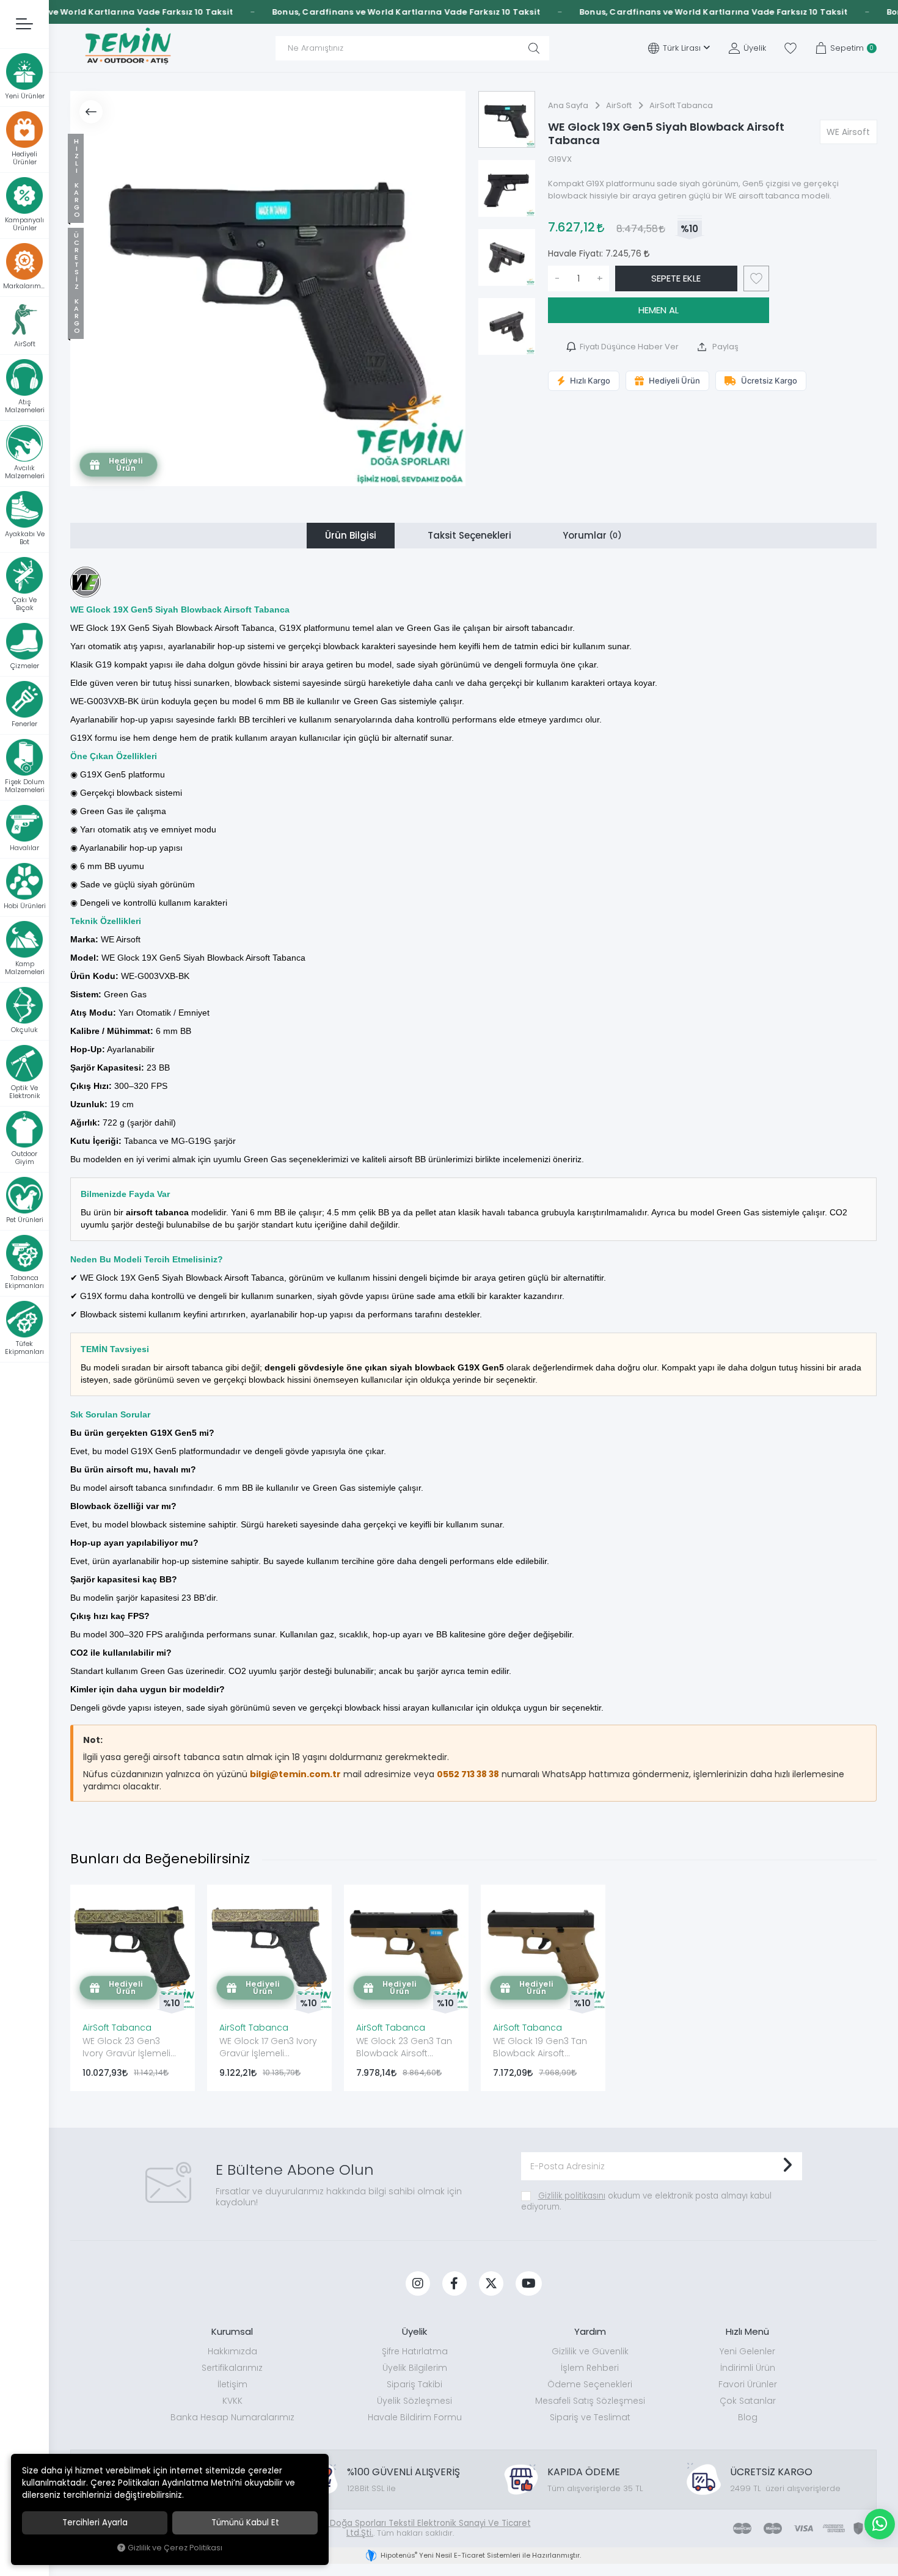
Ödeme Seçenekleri (590, 2384)
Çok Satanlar (748, 2401)
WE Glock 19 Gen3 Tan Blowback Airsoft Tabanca (540, 2048)
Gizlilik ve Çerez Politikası (175, 2548)
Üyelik (414, 2331)
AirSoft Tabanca (117, 2028)
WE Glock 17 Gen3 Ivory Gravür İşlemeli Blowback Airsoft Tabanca (268, 2048)
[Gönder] (787, 2166)
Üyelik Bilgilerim (415, 2368)
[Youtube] (529, 2283)
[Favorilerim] (790, 48)
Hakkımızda (232, 2351)
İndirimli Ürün (748, 2368)
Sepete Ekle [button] (676, 278)
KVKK (232, 2401)
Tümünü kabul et (245, 2523)
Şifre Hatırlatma (415, 2351)
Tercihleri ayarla (95, 2523)
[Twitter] (491, 2283)
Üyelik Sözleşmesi (414, 2401)
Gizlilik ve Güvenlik (590, 2351)
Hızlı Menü (747, 2331)
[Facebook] (454, 2283)
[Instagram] (418, 2283)
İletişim (232, 2384)
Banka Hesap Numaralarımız (232, 2417)
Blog (748, 2417)
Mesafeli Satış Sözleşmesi (590, 2401)
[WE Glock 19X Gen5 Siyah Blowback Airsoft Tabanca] (268, 289)
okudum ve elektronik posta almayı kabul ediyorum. (646, 2201)
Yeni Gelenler (747, 2351)
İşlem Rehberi (590, 2368)
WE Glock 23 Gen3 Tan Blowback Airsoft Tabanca (404, 2048)
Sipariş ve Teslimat (590, 2417)
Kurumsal (232, 2331)
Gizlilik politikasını (572, 2196)
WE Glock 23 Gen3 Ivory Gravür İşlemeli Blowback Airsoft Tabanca (126, 2048)
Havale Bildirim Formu (415, 2417)
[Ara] (534, 48)
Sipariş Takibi (414, 2384)
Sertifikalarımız (232, 2368)
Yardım (590, 2331)
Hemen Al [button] (659, 310)
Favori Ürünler (748, 2384)
